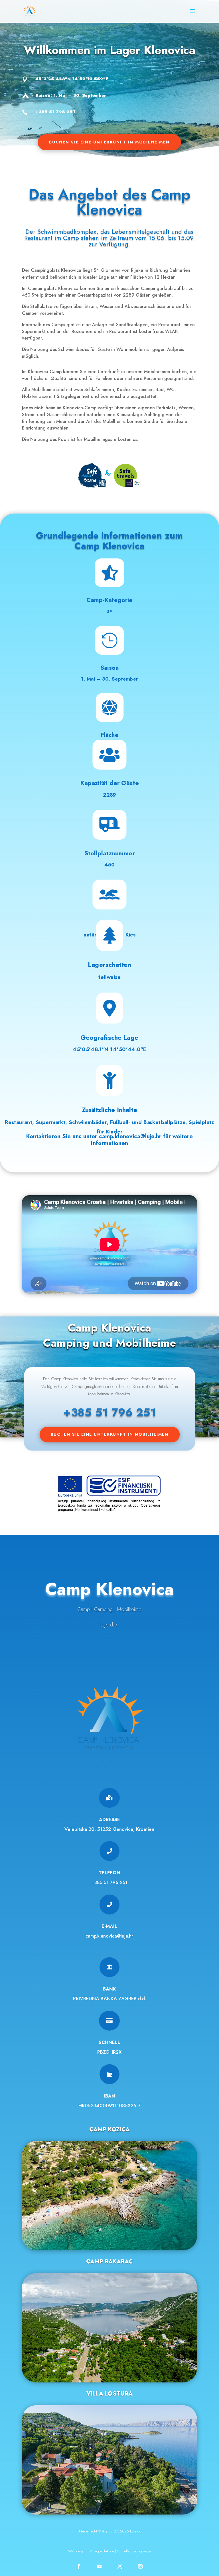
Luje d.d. (109, 1625)
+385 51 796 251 (109, 1882)
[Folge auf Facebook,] (79, 2566)
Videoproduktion (102, 2551)
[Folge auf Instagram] (140, 2566)
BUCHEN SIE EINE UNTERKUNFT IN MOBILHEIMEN (109, 142)
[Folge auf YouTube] (99, 2566)
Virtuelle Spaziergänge (134, 2551)
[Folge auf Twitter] (120, 2566)
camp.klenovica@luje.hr (130, 1136)
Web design (77, 2551)
